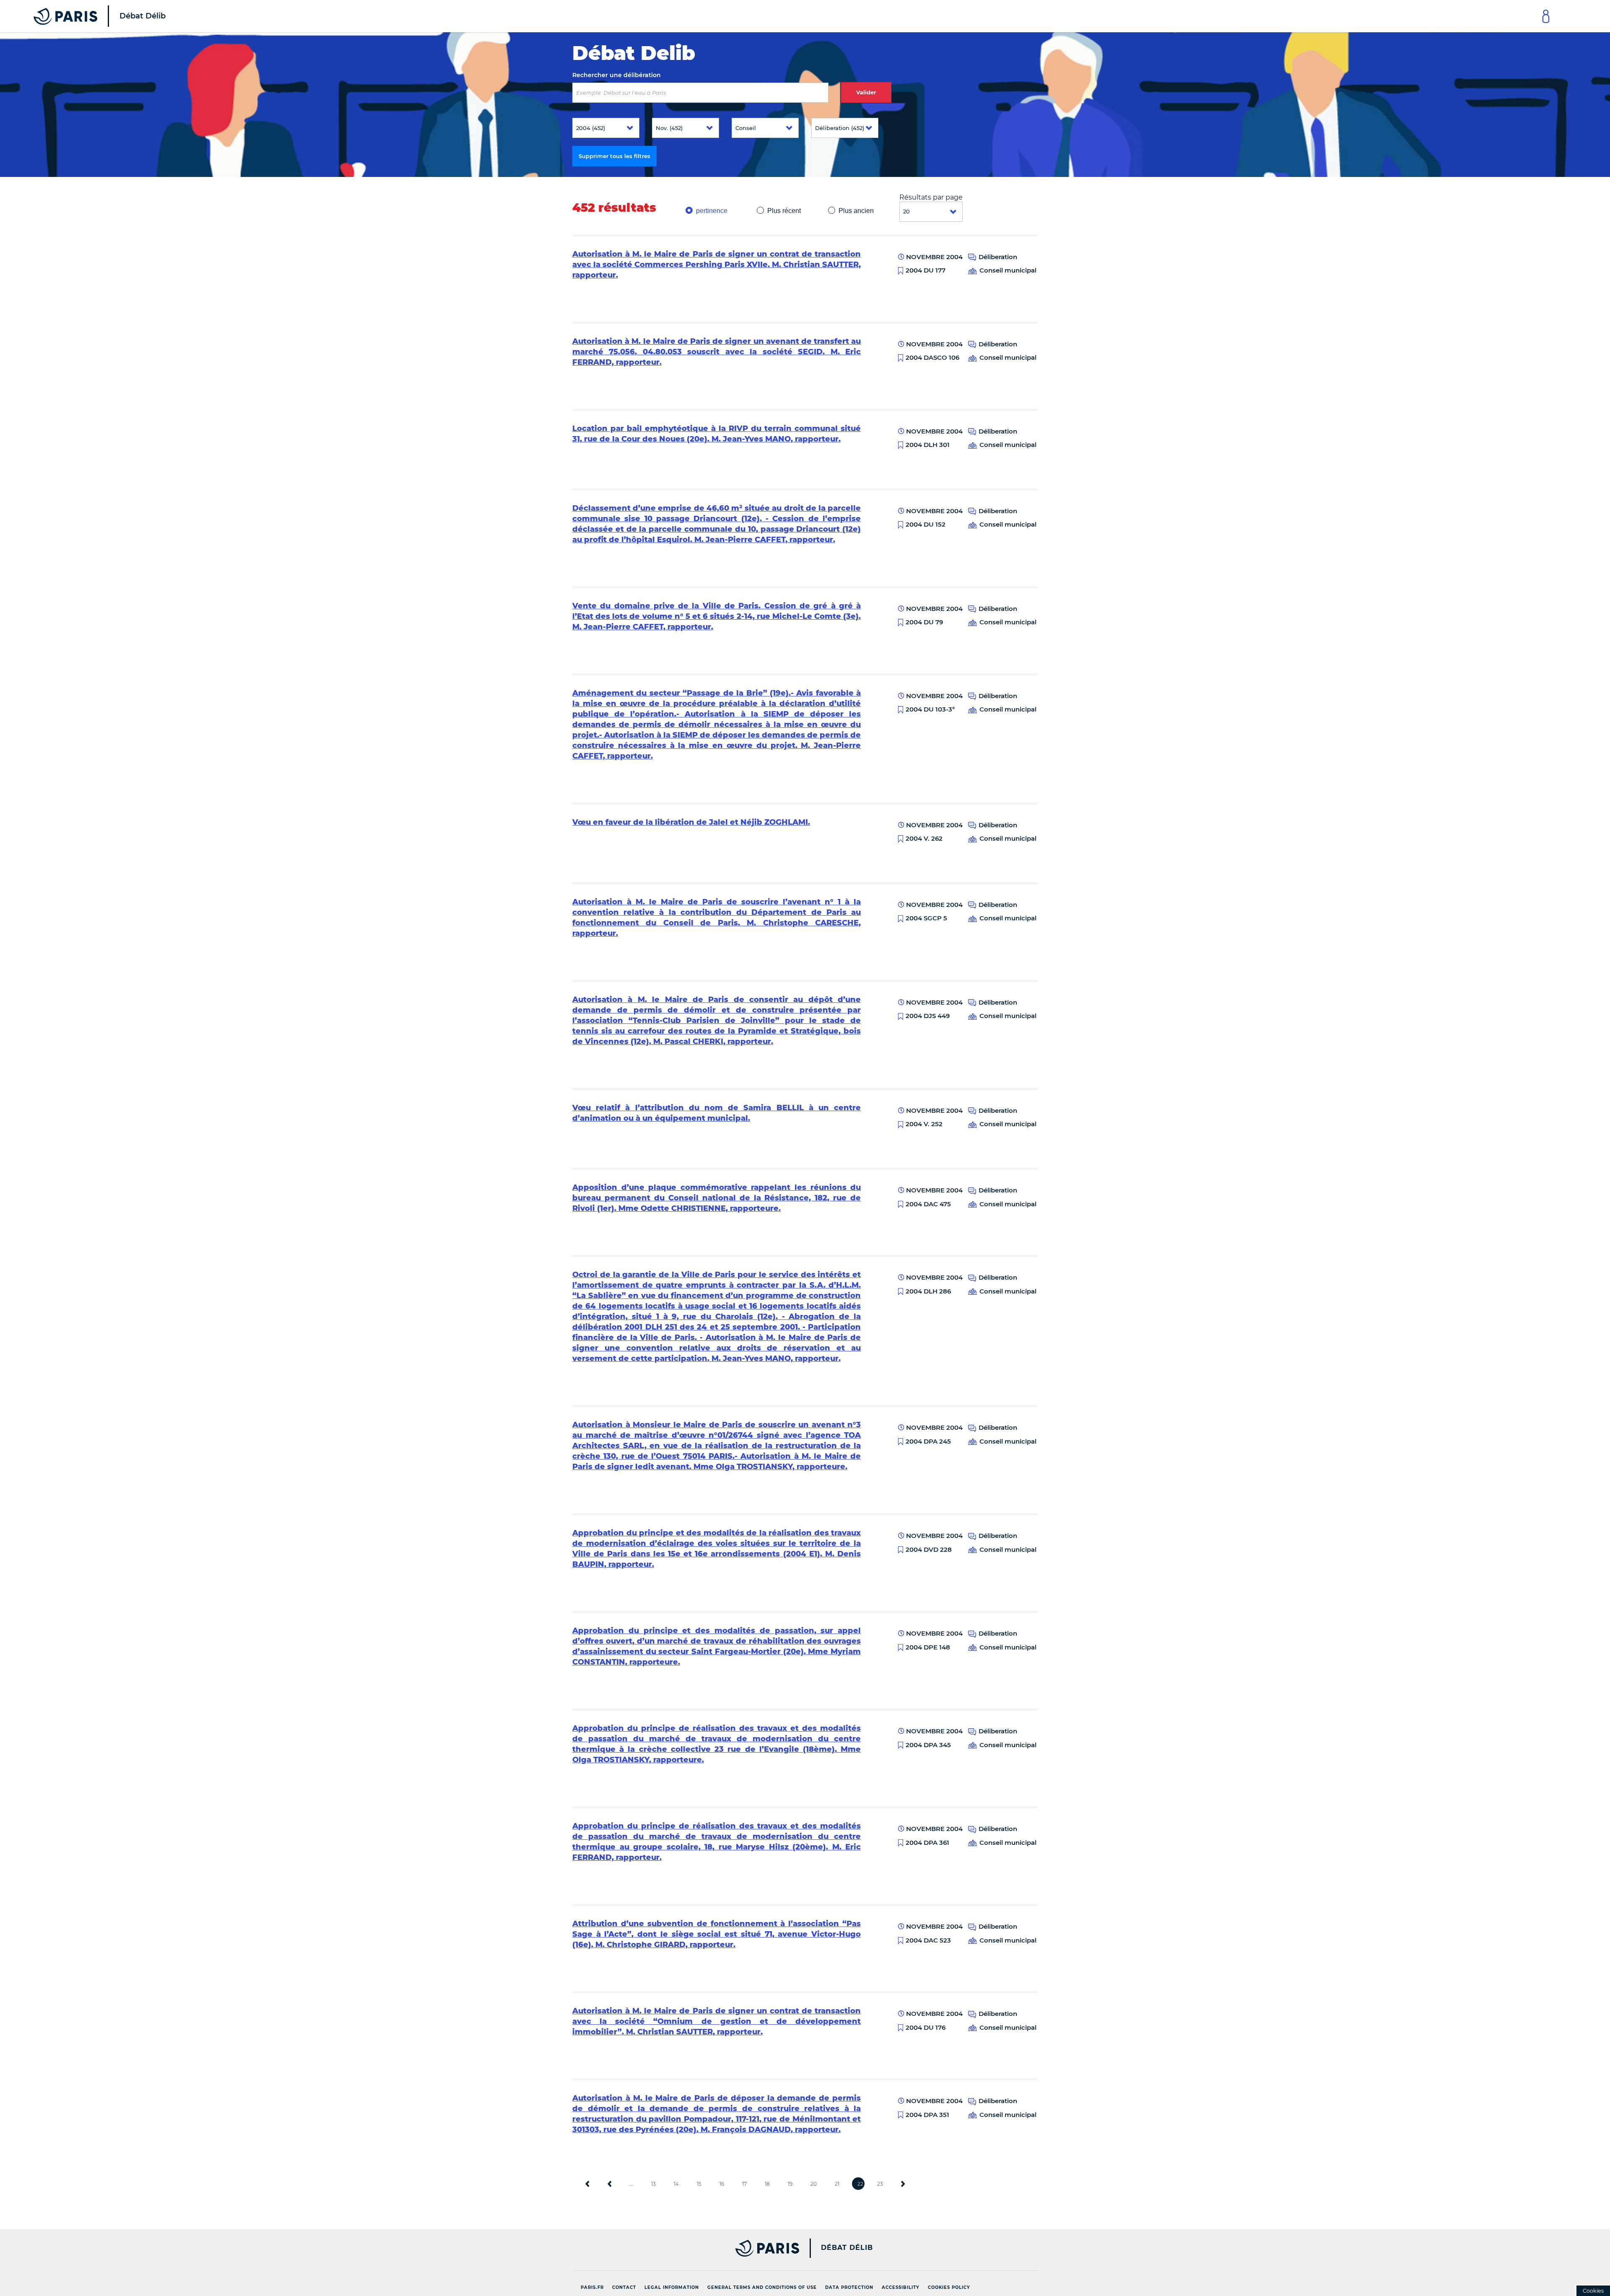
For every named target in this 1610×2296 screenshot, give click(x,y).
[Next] (903, 2184)
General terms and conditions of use (762, 2287)
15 (699, 2184)
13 (653, 2184)
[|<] (587, 2184)
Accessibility (901, 2287)
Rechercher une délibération (617, 75)
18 (767, 2184)
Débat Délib (847, 2248)
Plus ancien (856, 211)
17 (744, 2184)
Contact (624, 2287)
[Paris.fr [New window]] (683, 2248)
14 (676, 2184)
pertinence (712, 211)
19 (790, 2184)
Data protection (849, 2287)
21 (837, 2184)
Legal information (672, 2287)
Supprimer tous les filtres (614, 156)
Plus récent (784, 211)
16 (722, 2184)
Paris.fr (592, 2287)
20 (814, 2184)
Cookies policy (949, 2287)
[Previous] (610, 2184)
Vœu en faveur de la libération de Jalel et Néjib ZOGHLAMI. (691, 822)
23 (880, 2184)
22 (860, 2184)
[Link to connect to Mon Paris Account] (1546, 16)
